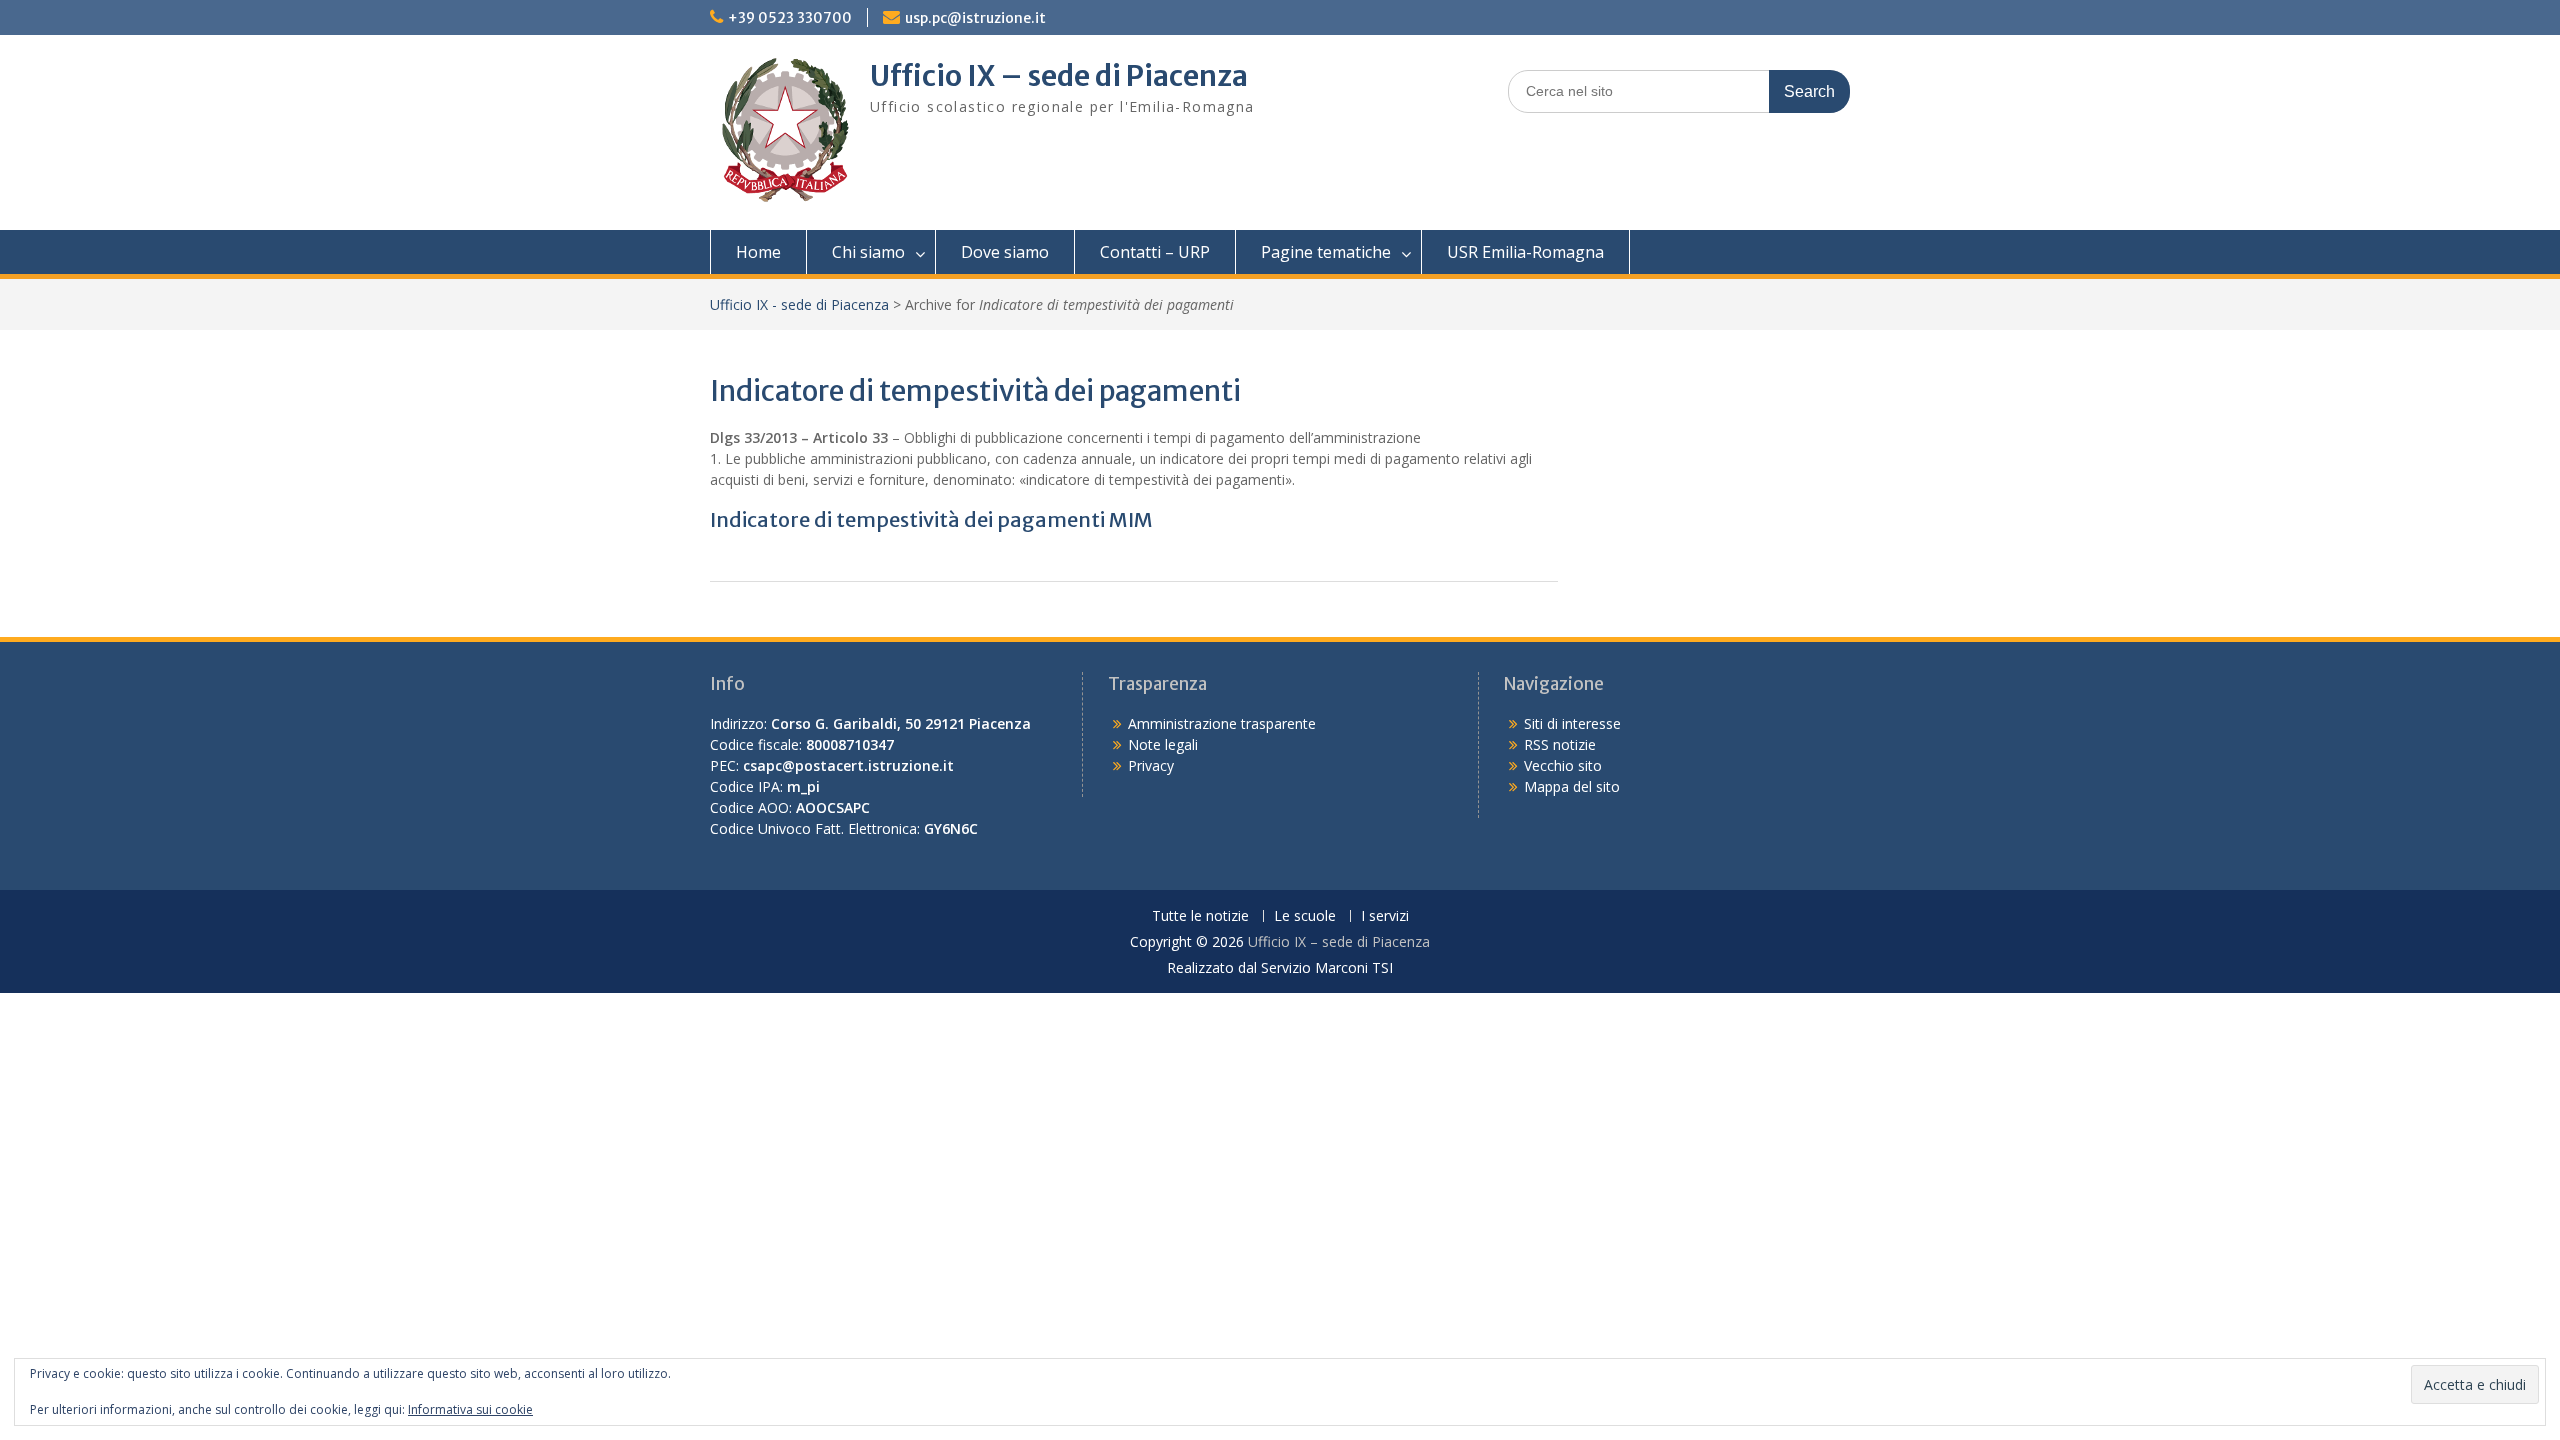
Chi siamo (868, 252)
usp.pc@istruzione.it (975, 18)
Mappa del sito (1572, 786)
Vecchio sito (1563, 765)
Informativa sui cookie (470, 1409)
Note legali (1163, 744)
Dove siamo (1005, 252)
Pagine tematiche (1326, 252)
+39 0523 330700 (790, 18)
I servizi (1385, 916)
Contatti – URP (1155, 252)
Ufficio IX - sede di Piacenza (799, 304)
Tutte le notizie (1200, 916)
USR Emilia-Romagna (1525, 252)
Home (758, 252)
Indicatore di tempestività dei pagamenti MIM (931, 519)
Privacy (1151, 765)
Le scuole (1305, 916)
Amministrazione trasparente (1222, 723)
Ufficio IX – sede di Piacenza (1059, 76)
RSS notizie (1560, 744)
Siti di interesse (1572, 723)
